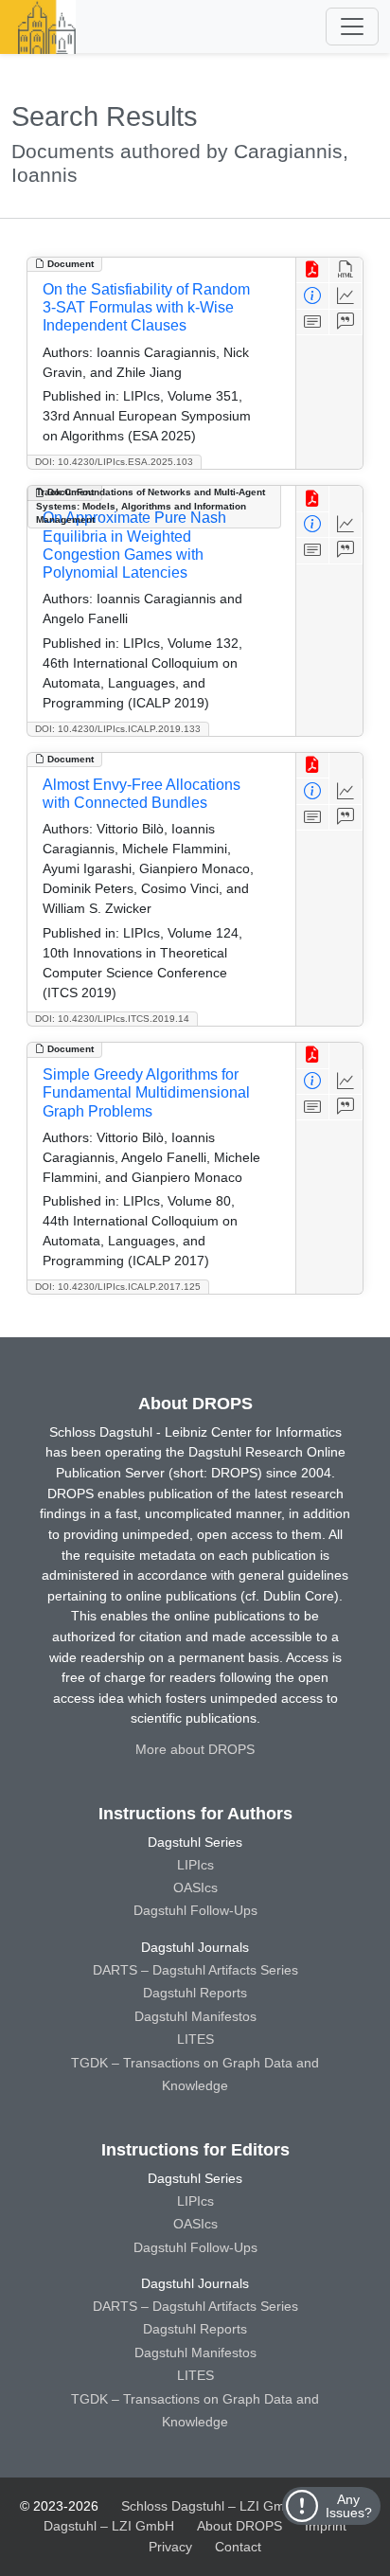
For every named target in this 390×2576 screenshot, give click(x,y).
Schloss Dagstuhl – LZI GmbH (212, 2506)
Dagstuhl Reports (195, 1993)
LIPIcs (195, 1865)
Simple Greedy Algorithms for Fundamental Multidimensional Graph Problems (146, 1092)
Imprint (326, 2526)
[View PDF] (313, 270)
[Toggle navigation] (352, 27)
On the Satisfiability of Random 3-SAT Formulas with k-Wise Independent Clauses (146, 307)
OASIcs (195, 1887)
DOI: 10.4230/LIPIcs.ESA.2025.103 (114, 462)
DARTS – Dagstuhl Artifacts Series (195, 1970)
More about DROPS (195, 1749)
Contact (238, 2547)
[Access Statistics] (346, 296)
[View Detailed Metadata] (313, 296)
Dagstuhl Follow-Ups (195, 1910)
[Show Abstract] (313, 322)
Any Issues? (349, 2506)
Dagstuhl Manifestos (195, 2016)
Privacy (170, 2547)
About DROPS (239, 2526)
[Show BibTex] (346, 322)
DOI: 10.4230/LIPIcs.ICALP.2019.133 (118, 729)
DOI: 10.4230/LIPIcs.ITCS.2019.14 (112, 1019)
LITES (195, 2039)
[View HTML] (346, 270)
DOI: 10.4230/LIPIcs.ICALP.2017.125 (118, 1287)
